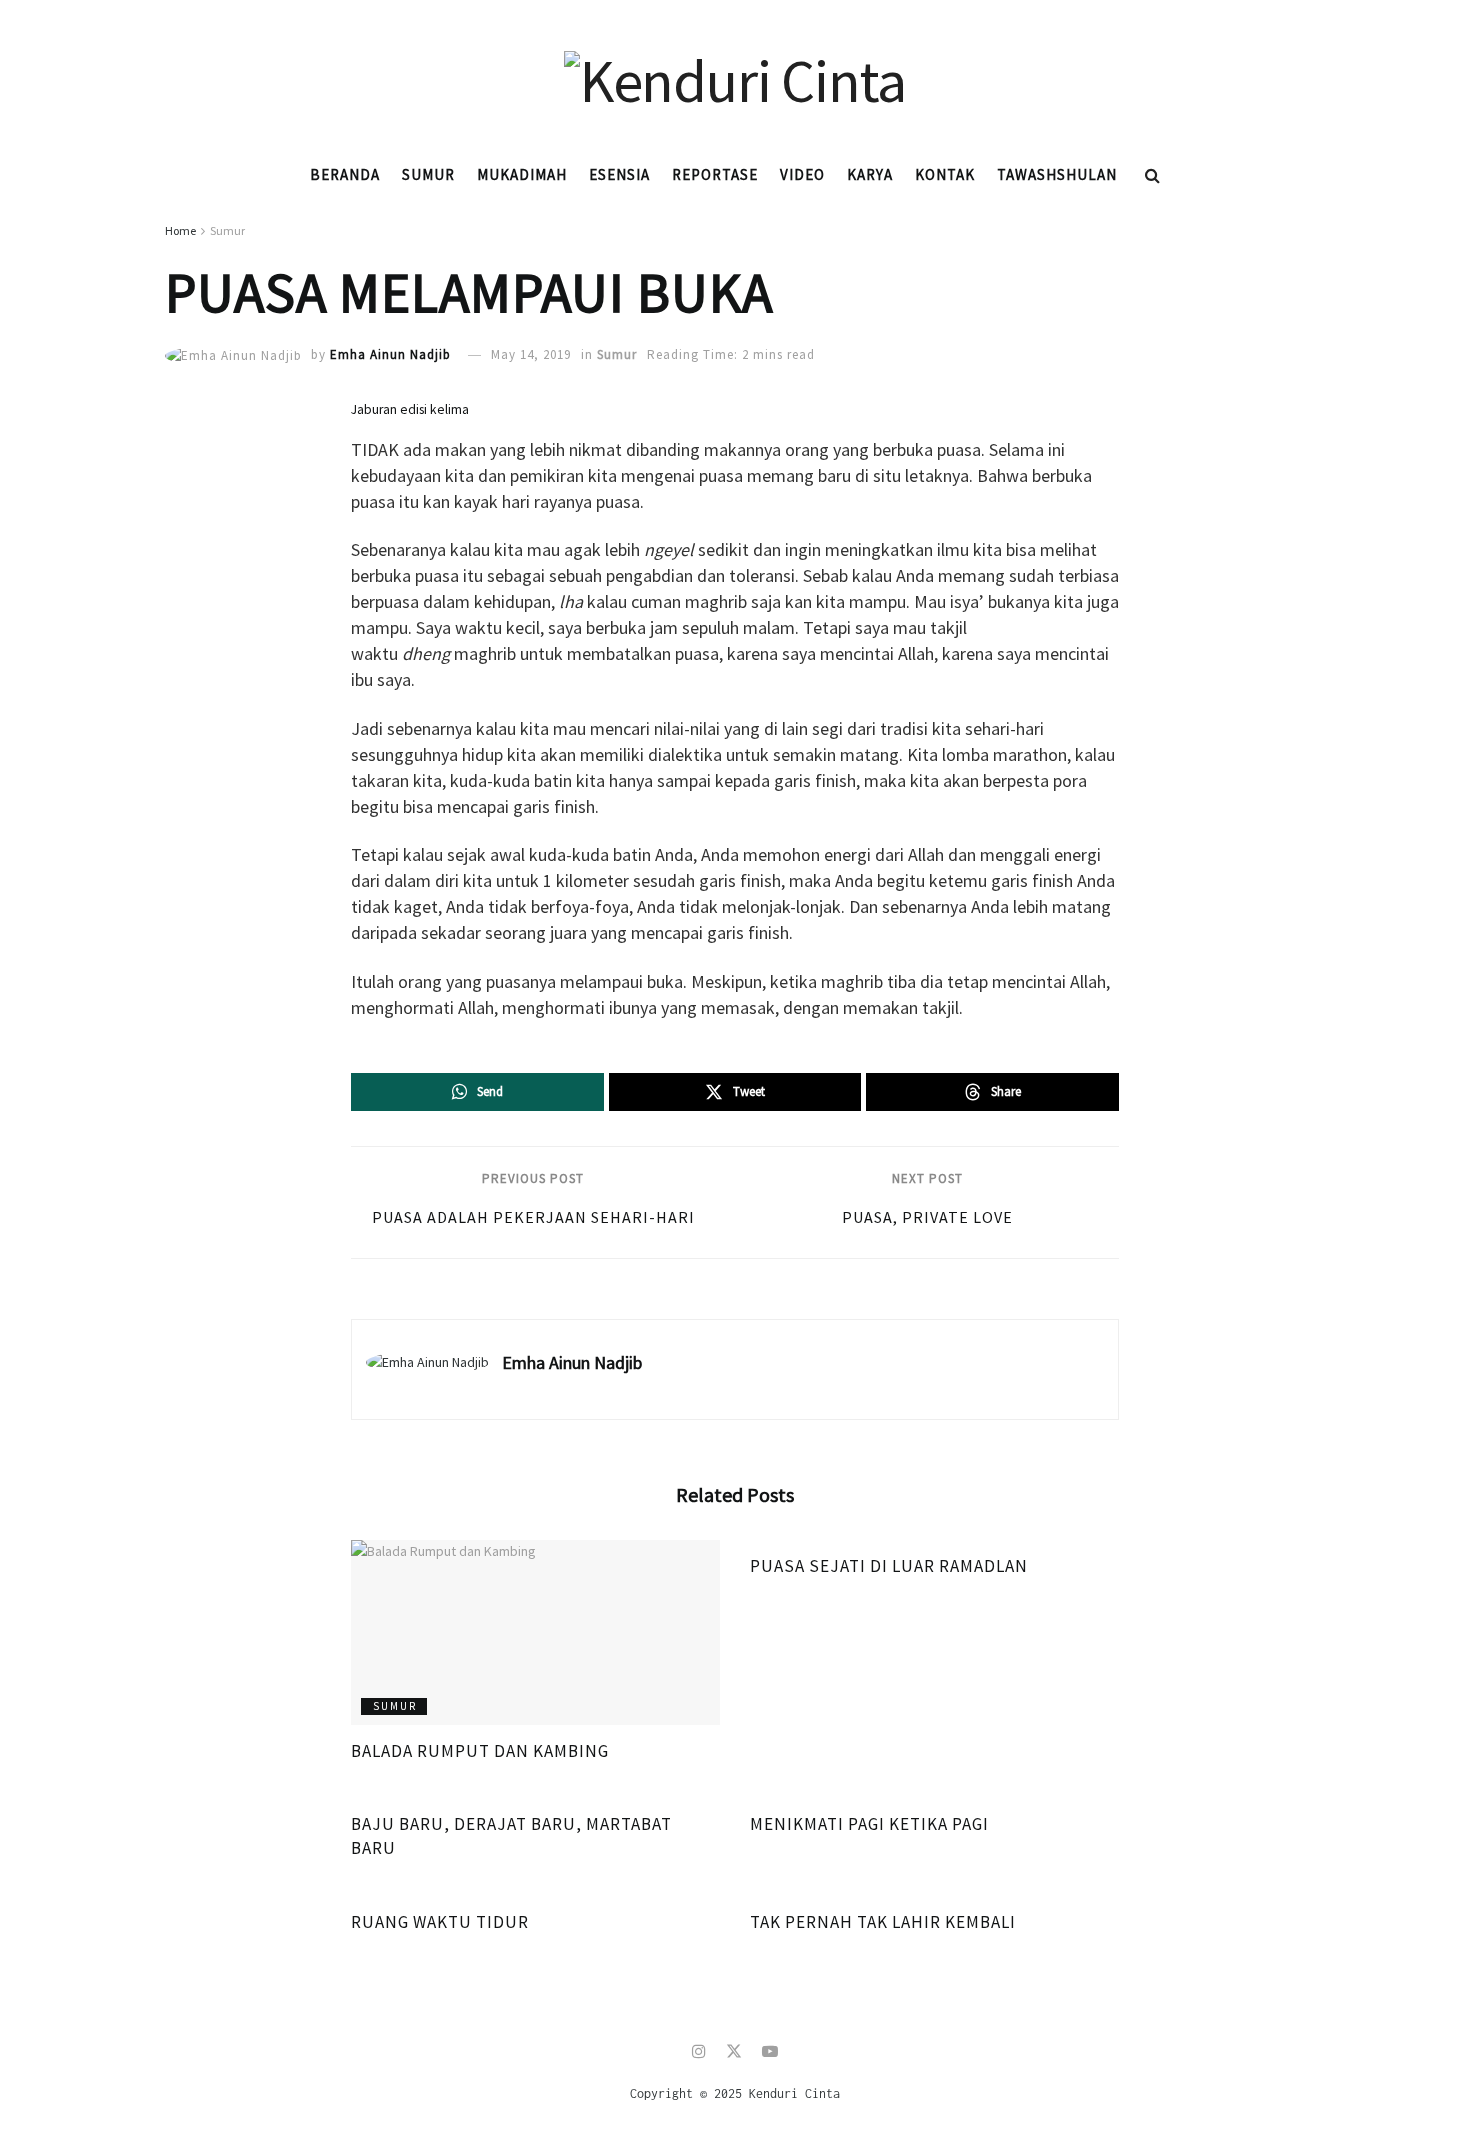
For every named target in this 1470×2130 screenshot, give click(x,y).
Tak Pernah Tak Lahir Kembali (883, 1922)
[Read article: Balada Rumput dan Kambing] (535, 1632)
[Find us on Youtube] (770, 2051)
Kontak (945, 174)
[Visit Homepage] (735, 75)
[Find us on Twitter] (734, 2051)
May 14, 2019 (531, 354)
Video (802, 174)
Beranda (345, 174)
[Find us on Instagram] (699, 2051)
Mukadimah (522, 174)
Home (180, 230)
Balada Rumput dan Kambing (480, 1751)
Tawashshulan (1057, 174)
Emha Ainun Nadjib (390, 354)
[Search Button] (1152, 175)
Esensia (619, 174)
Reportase (715, 174)
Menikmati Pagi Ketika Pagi (869, 1824)
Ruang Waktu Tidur (440, 1922)
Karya (870, 174)
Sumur (428, 174)
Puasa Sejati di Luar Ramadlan (889, 1566)
